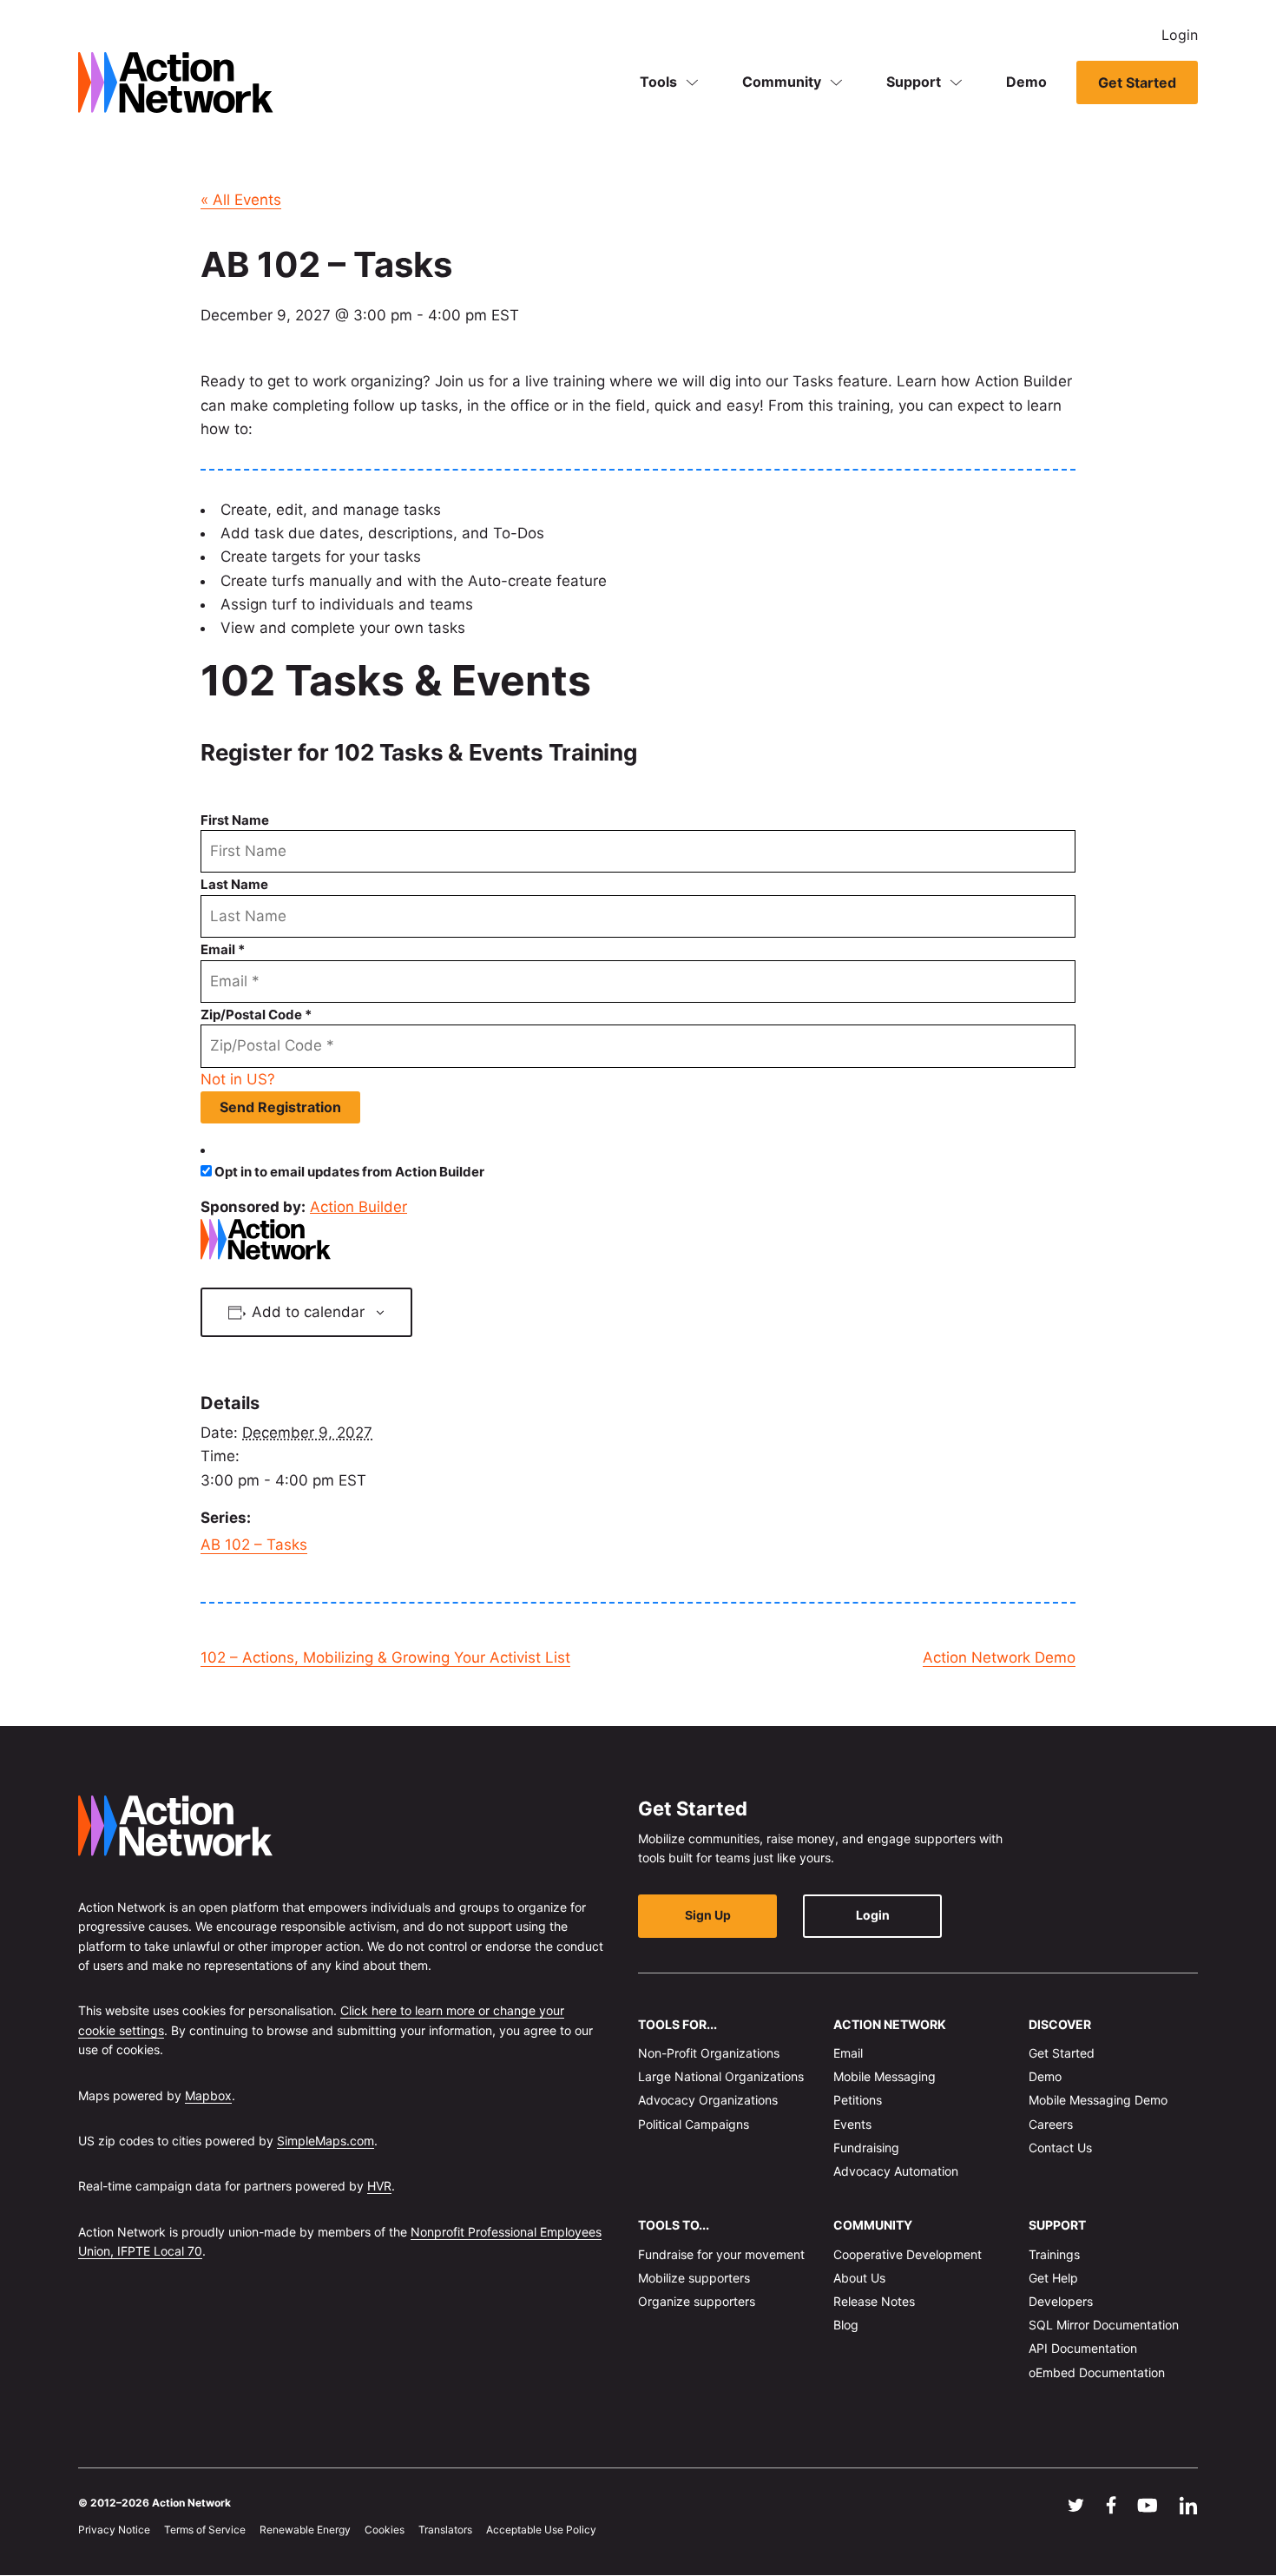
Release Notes (874, 2301)
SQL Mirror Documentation (1104, 2326)
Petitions (858, 2101)
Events (852, 2124)
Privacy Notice (114, 2530)
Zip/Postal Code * (256, 1015)
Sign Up (708, 1916)
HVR (379, 2187)
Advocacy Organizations (708, 2101)
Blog (846, 2326)
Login (1180, 35)
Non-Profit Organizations (709, 2053)
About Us (859, 2278)
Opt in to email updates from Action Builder (349, 1172)
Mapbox (208, 2095)
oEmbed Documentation (1097, 2372)
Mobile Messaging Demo (1098, 2101)
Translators (445, 2530)
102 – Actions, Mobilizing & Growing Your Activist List (385, 1657)
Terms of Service (205, 2530)
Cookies (385, 2530)
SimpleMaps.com (326, 2141)
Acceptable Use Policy (541, 2530)
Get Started (1137, 82)
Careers (1051, 2124)
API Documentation (1083, 2349)
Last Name (234, 884)
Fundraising (866, 2148)
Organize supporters (697, 2301)
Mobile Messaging (885, 2077)
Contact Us (1060, 2148)
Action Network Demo (999, 1657)
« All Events (241, 200)
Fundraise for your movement (721, 2254)
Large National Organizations (721, 2077)
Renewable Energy (305, 2530)
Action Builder (358, 1207)
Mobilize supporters (694, 2278)
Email (848, 2053)
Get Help (1053, 2278)
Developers (1061, 2301)
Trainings (1054, 2254)
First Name (235, 820)
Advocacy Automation (896, 2171)
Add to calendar (308, 1312)
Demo (1026, 82)
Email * (223, 949)
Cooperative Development (908, 2254)
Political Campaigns (694, 2124)
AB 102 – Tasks (254, 1545)
